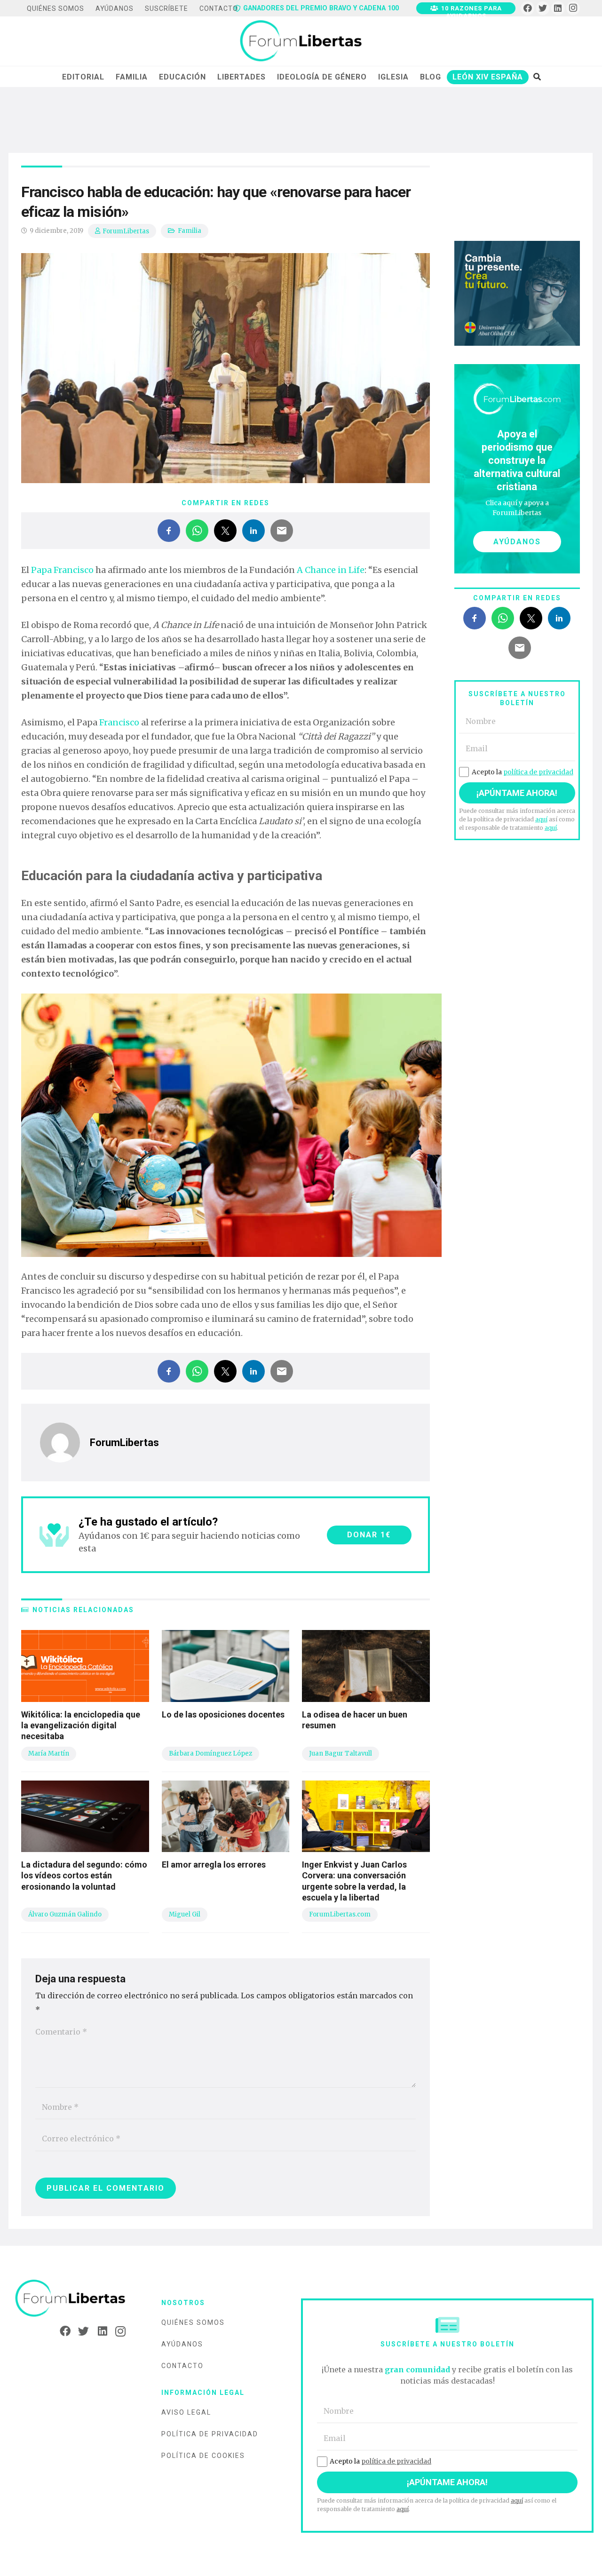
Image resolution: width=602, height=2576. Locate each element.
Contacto (182, 2366)
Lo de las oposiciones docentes (223, 1714)
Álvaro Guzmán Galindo (65, 1914)
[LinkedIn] (558, 8)
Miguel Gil (185, 1914)
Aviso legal (186, 2412)
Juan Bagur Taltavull (341, 1753)
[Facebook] (527, 8)
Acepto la (523, 772)
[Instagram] (573, 8)
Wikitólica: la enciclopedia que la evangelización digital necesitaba (81, 1725)
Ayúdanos (182, 2344)
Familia (190, 231)
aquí (541, 819)
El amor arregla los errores (214, 1864)
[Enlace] (301, 41)
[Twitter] (543, 8)
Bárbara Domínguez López (210, 1753)
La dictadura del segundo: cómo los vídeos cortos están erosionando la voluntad (84, 1876)
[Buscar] (537, 77)
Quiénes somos (193, 2322)
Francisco (119, 722)
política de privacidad (538, 772)
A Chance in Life (331, 570)
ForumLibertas (126, 231)
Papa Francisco (62, 570)
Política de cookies (203, 2456)
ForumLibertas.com (340, 1914)
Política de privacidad (210, 2434)
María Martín (49, 1753)
